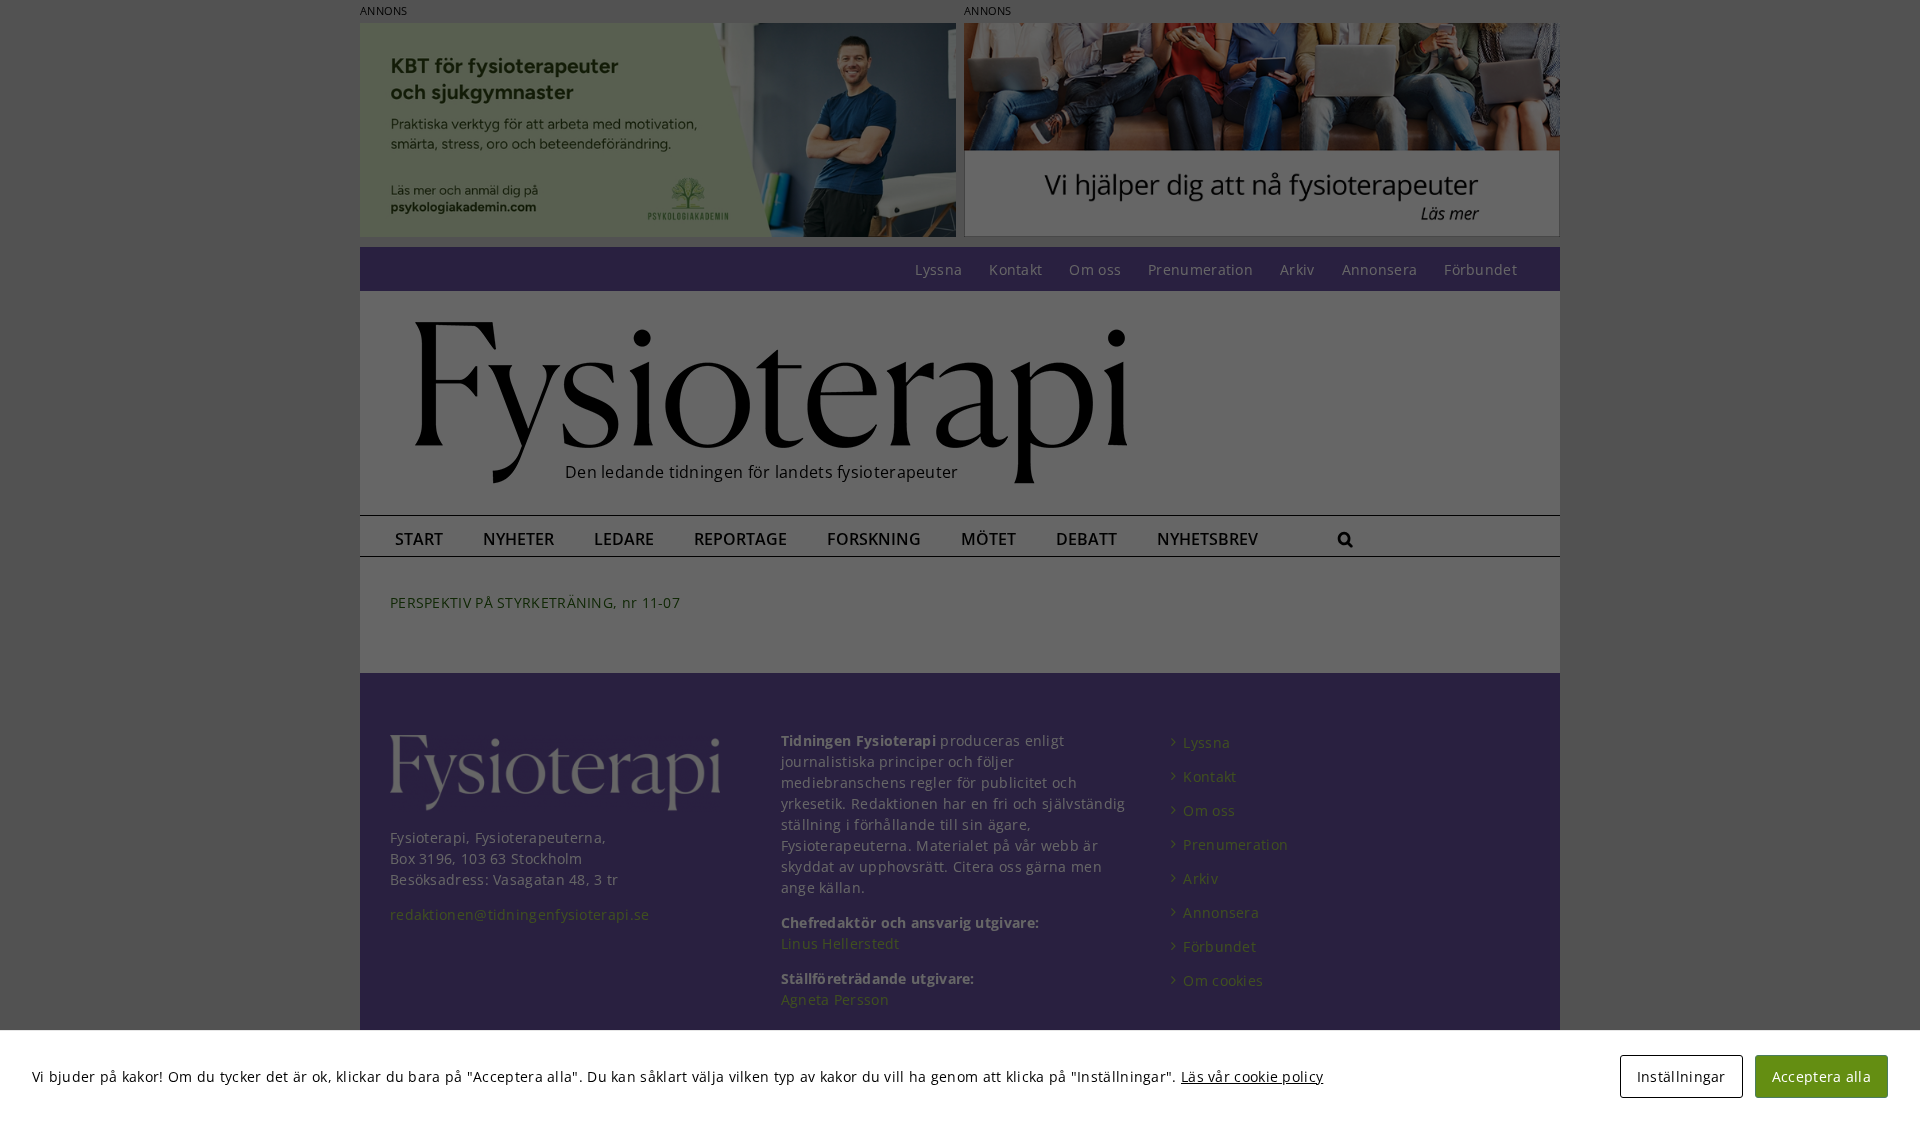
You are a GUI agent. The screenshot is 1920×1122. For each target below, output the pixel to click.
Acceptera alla (1821, 1076)
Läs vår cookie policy (1252, 1076)
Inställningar (1681, 1076)
